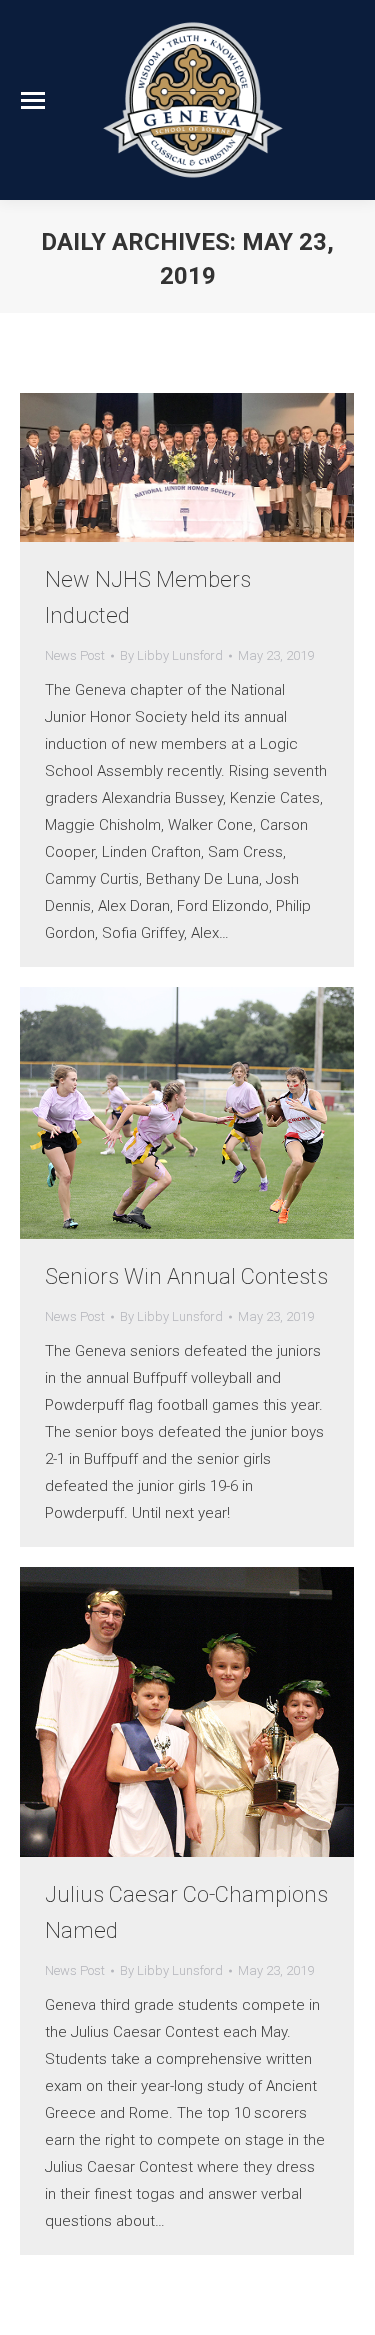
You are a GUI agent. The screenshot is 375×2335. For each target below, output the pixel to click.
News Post (75, 655)
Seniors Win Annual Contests (186, 1276)
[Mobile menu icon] (33, 100)
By (171, 655)
